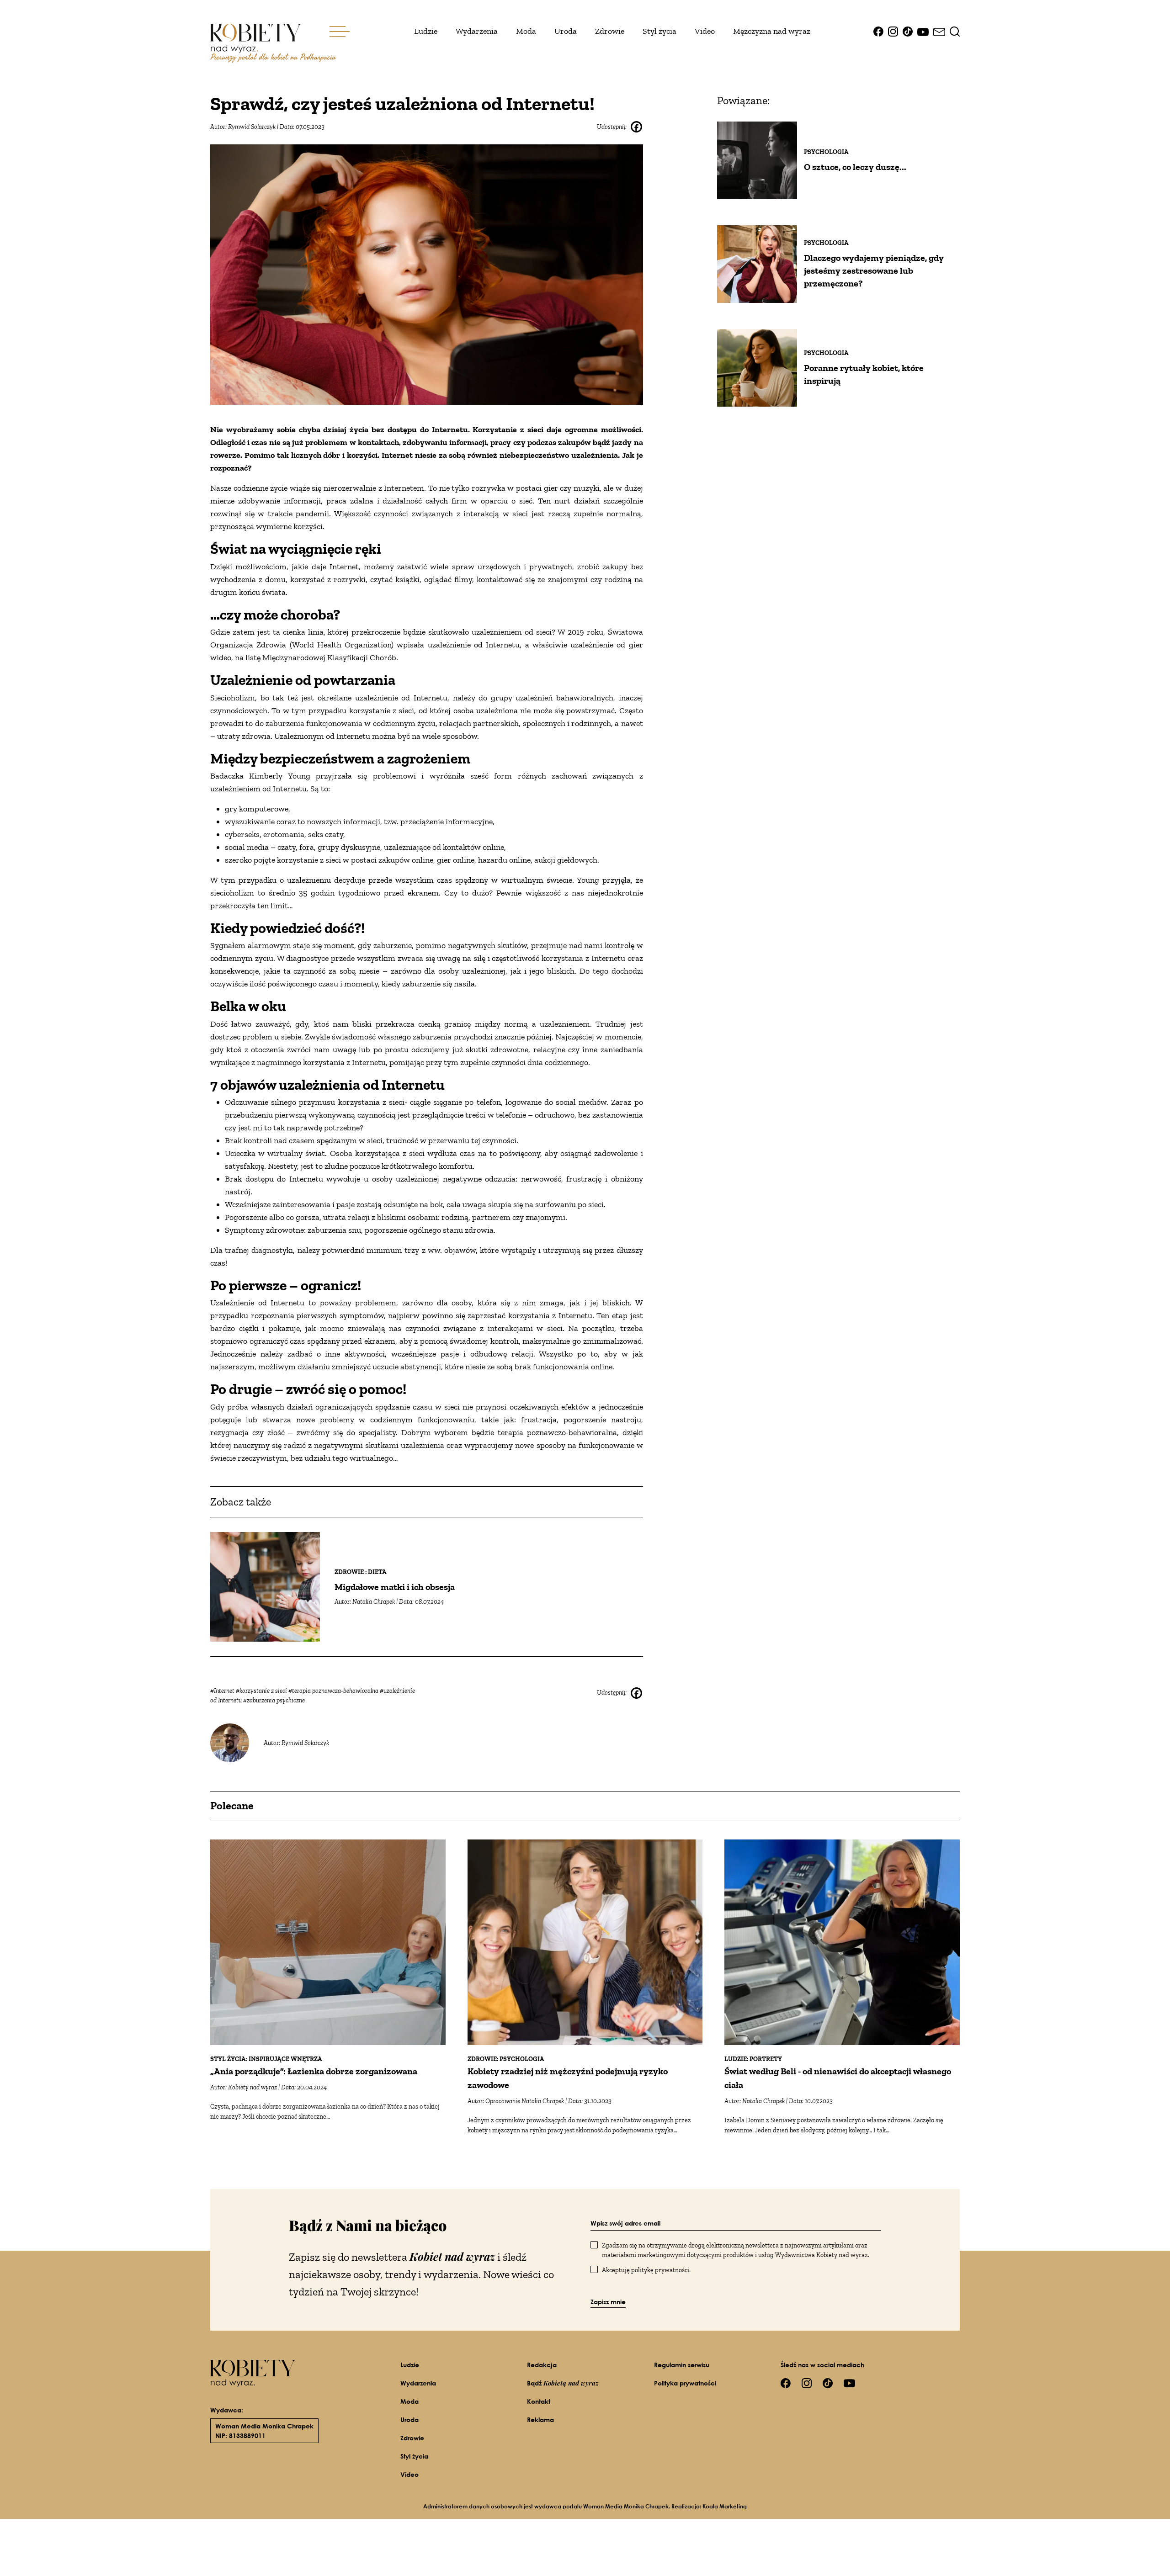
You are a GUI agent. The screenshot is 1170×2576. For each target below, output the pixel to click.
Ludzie (426, 31)
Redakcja (542, 2365)
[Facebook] (878, 31)
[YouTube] (923, 31)
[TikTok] (908, 31)
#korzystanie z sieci (262, 1691)
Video (705, 31)
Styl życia (659, 31)
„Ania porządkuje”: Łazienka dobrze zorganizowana (314, 2071)
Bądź (563, 2383)
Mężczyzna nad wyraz (772, 31)
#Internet (223, 1691)
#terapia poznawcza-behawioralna (334, 1691)
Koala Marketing (725, 2506)
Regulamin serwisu (682, 2365)
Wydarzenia (477, 31)
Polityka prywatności (685, 2383)
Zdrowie (610, 31)
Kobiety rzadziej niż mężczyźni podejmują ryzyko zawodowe (568, 2078)
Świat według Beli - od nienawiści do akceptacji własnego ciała (838, 2078)
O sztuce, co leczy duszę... (855, 167)
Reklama (540, 2420)
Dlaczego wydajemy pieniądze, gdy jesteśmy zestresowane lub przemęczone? (874, 270)
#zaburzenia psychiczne (274, 1700)
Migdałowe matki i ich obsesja (395, 1587)
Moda (526, 31)
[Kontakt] (939, 31)
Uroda (566, 31)
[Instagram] (893, 31)
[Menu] (340, 32)
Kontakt (539, 2401)
